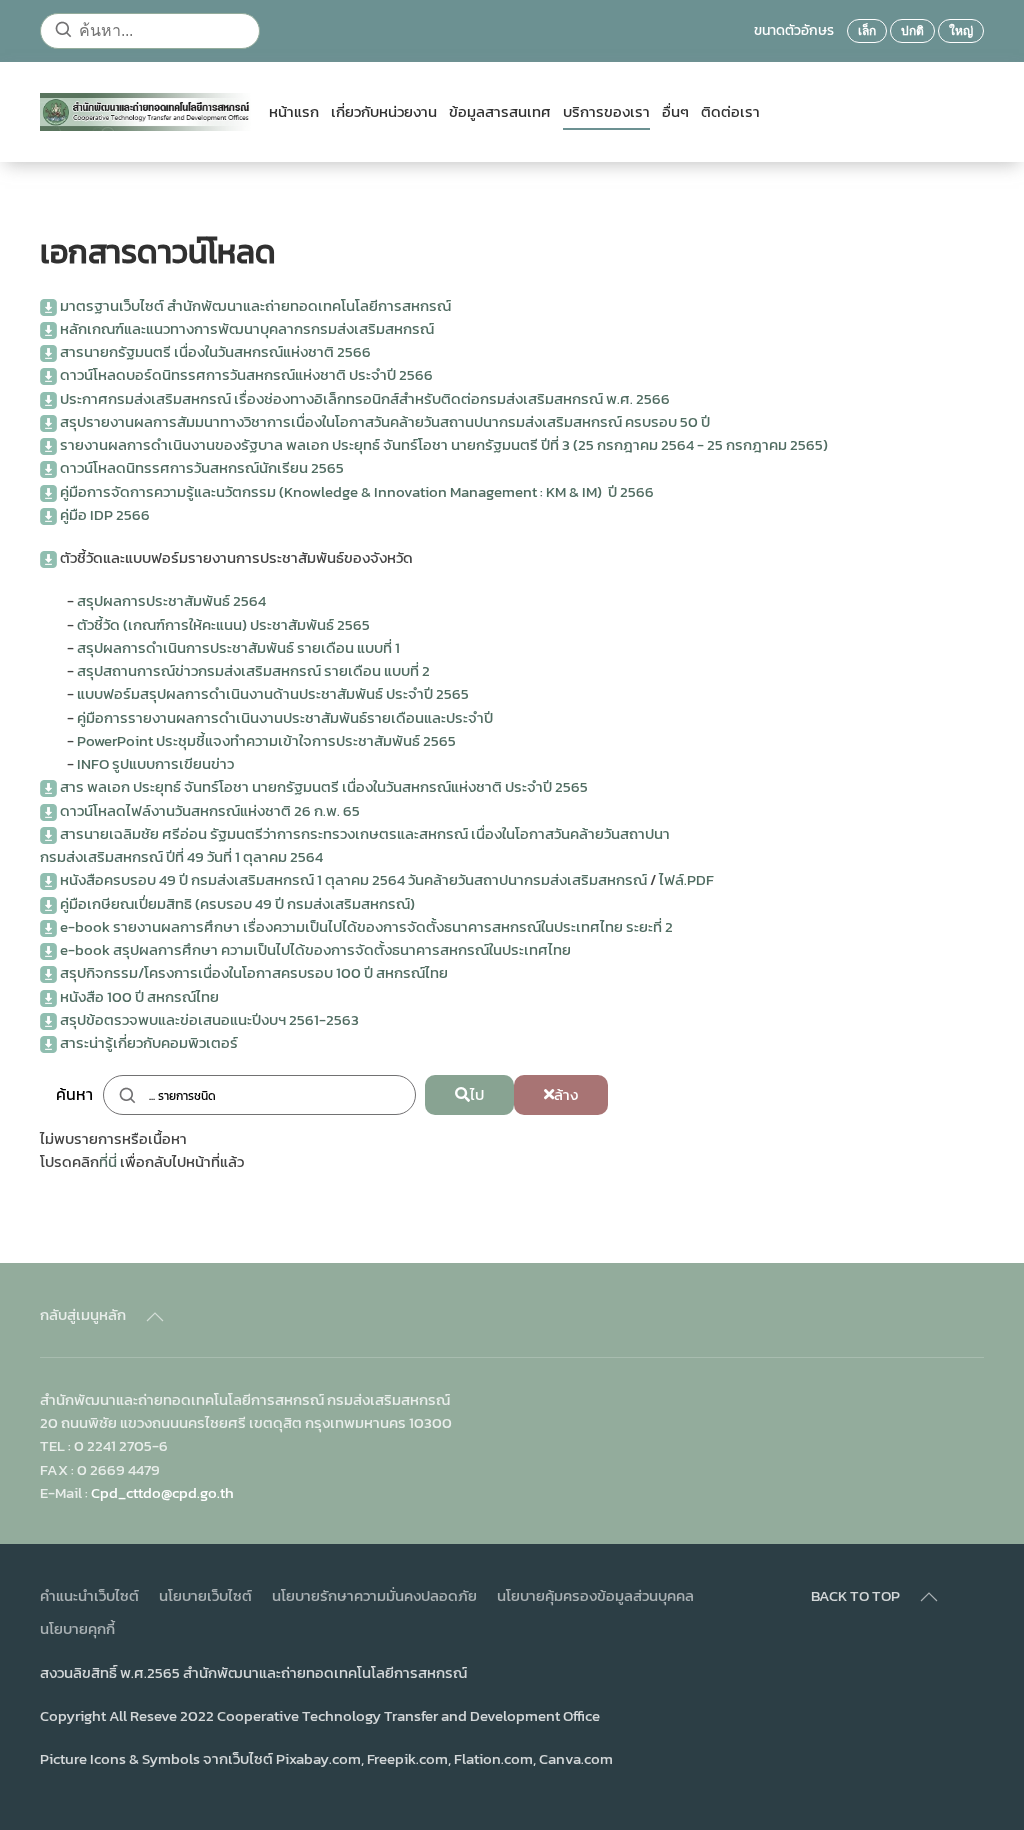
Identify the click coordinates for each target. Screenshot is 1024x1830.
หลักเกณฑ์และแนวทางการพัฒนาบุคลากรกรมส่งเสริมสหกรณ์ (247, 328)
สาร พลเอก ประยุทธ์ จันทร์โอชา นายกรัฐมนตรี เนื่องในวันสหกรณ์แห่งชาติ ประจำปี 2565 (324, 786)
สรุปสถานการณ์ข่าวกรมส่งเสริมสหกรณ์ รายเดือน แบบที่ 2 (253, 670)
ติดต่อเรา (730, 112)
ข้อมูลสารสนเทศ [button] (500, 112)
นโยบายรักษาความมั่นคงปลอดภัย (374, 1595)
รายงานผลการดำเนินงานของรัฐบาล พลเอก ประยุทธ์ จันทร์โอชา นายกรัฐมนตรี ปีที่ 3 (316, 444)
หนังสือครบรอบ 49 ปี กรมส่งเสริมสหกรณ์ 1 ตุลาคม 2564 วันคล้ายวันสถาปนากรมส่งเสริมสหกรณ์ (353, 879)
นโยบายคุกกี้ (77, 1628)
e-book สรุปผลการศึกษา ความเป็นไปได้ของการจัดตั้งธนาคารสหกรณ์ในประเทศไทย (315, 949)
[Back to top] (155, 1317)
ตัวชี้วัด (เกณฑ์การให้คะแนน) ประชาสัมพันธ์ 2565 (223, 624)
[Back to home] (146, 112)
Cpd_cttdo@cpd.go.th (162, 1492)
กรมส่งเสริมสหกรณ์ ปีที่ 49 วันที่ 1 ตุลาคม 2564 (181, 856)
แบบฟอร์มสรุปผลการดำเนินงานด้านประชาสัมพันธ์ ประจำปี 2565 (273, 693)
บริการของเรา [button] (606, 112)
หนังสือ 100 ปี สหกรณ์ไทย (139, 996)
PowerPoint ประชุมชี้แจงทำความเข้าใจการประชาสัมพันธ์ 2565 (266, 740)
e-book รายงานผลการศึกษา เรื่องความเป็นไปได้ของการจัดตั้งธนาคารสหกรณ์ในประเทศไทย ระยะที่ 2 (366, 926)
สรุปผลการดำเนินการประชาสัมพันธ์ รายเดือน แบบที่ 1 (238, 647)
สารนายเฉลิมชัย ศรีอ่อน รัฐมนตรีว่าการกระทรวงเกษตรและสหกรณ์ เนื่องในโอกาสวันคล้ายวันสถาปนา (365, 833)
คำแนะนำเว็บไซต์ (89, 1595)
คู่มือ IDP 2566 (105, 514)
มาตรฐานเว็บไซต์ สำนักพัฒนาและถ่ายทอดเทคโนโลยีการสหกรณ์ (255, 305)
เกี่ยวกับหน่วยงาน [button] (384, 112)
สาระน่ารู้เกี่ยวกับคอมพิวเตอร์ (149, 1042)
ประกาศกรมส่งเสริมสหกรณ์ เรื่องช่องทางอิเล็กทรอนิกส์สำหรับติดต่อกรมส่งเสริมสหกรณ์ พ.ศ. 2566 (365, 398)
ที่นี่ (108, 1161)
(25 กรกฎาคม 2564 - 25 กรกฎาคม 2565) (700, 444)
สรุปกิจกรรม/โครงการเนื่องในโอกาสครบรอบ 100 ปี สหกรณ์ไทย (254, 972)
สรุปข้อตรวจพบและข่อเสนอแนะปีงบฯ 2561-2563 (209, 1019)
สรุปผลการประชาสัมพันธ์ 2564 (171, 600)
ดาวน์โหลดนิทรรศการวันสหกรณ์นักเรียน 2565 (202, 467)
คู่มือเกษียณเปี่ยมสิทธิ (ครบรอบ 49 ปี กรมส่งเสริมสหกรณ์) (237, 903)
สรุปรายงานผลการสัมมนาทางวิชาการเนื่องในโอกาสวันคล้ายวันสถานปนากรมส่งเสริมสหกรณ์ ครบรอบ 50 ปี (385, 421)
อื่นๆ (675, 112)
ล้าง (566, 1094)
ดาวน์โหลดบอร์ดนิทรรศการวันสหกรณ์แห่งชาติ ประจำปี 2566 (246, 374)
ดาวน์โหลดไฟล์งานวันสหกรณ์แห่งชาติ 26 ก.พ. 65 (210, 810)
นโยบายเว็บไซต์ (205, 1595)
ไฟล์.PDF (686, 879)
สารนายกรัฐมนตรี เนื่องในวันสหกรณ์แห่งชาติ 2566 (215, 351)
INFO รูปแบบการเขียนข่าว (155, 763)
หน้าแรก (294, 112)
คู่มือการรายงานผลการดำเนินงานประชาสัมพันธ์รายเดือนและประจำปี (285, 717)
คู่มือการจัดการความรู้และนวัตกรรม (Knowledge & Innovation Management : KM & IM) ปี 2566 (357, 491)
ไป (477, 1094)
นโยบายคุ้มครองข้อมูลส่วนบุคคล (595, 1595)
